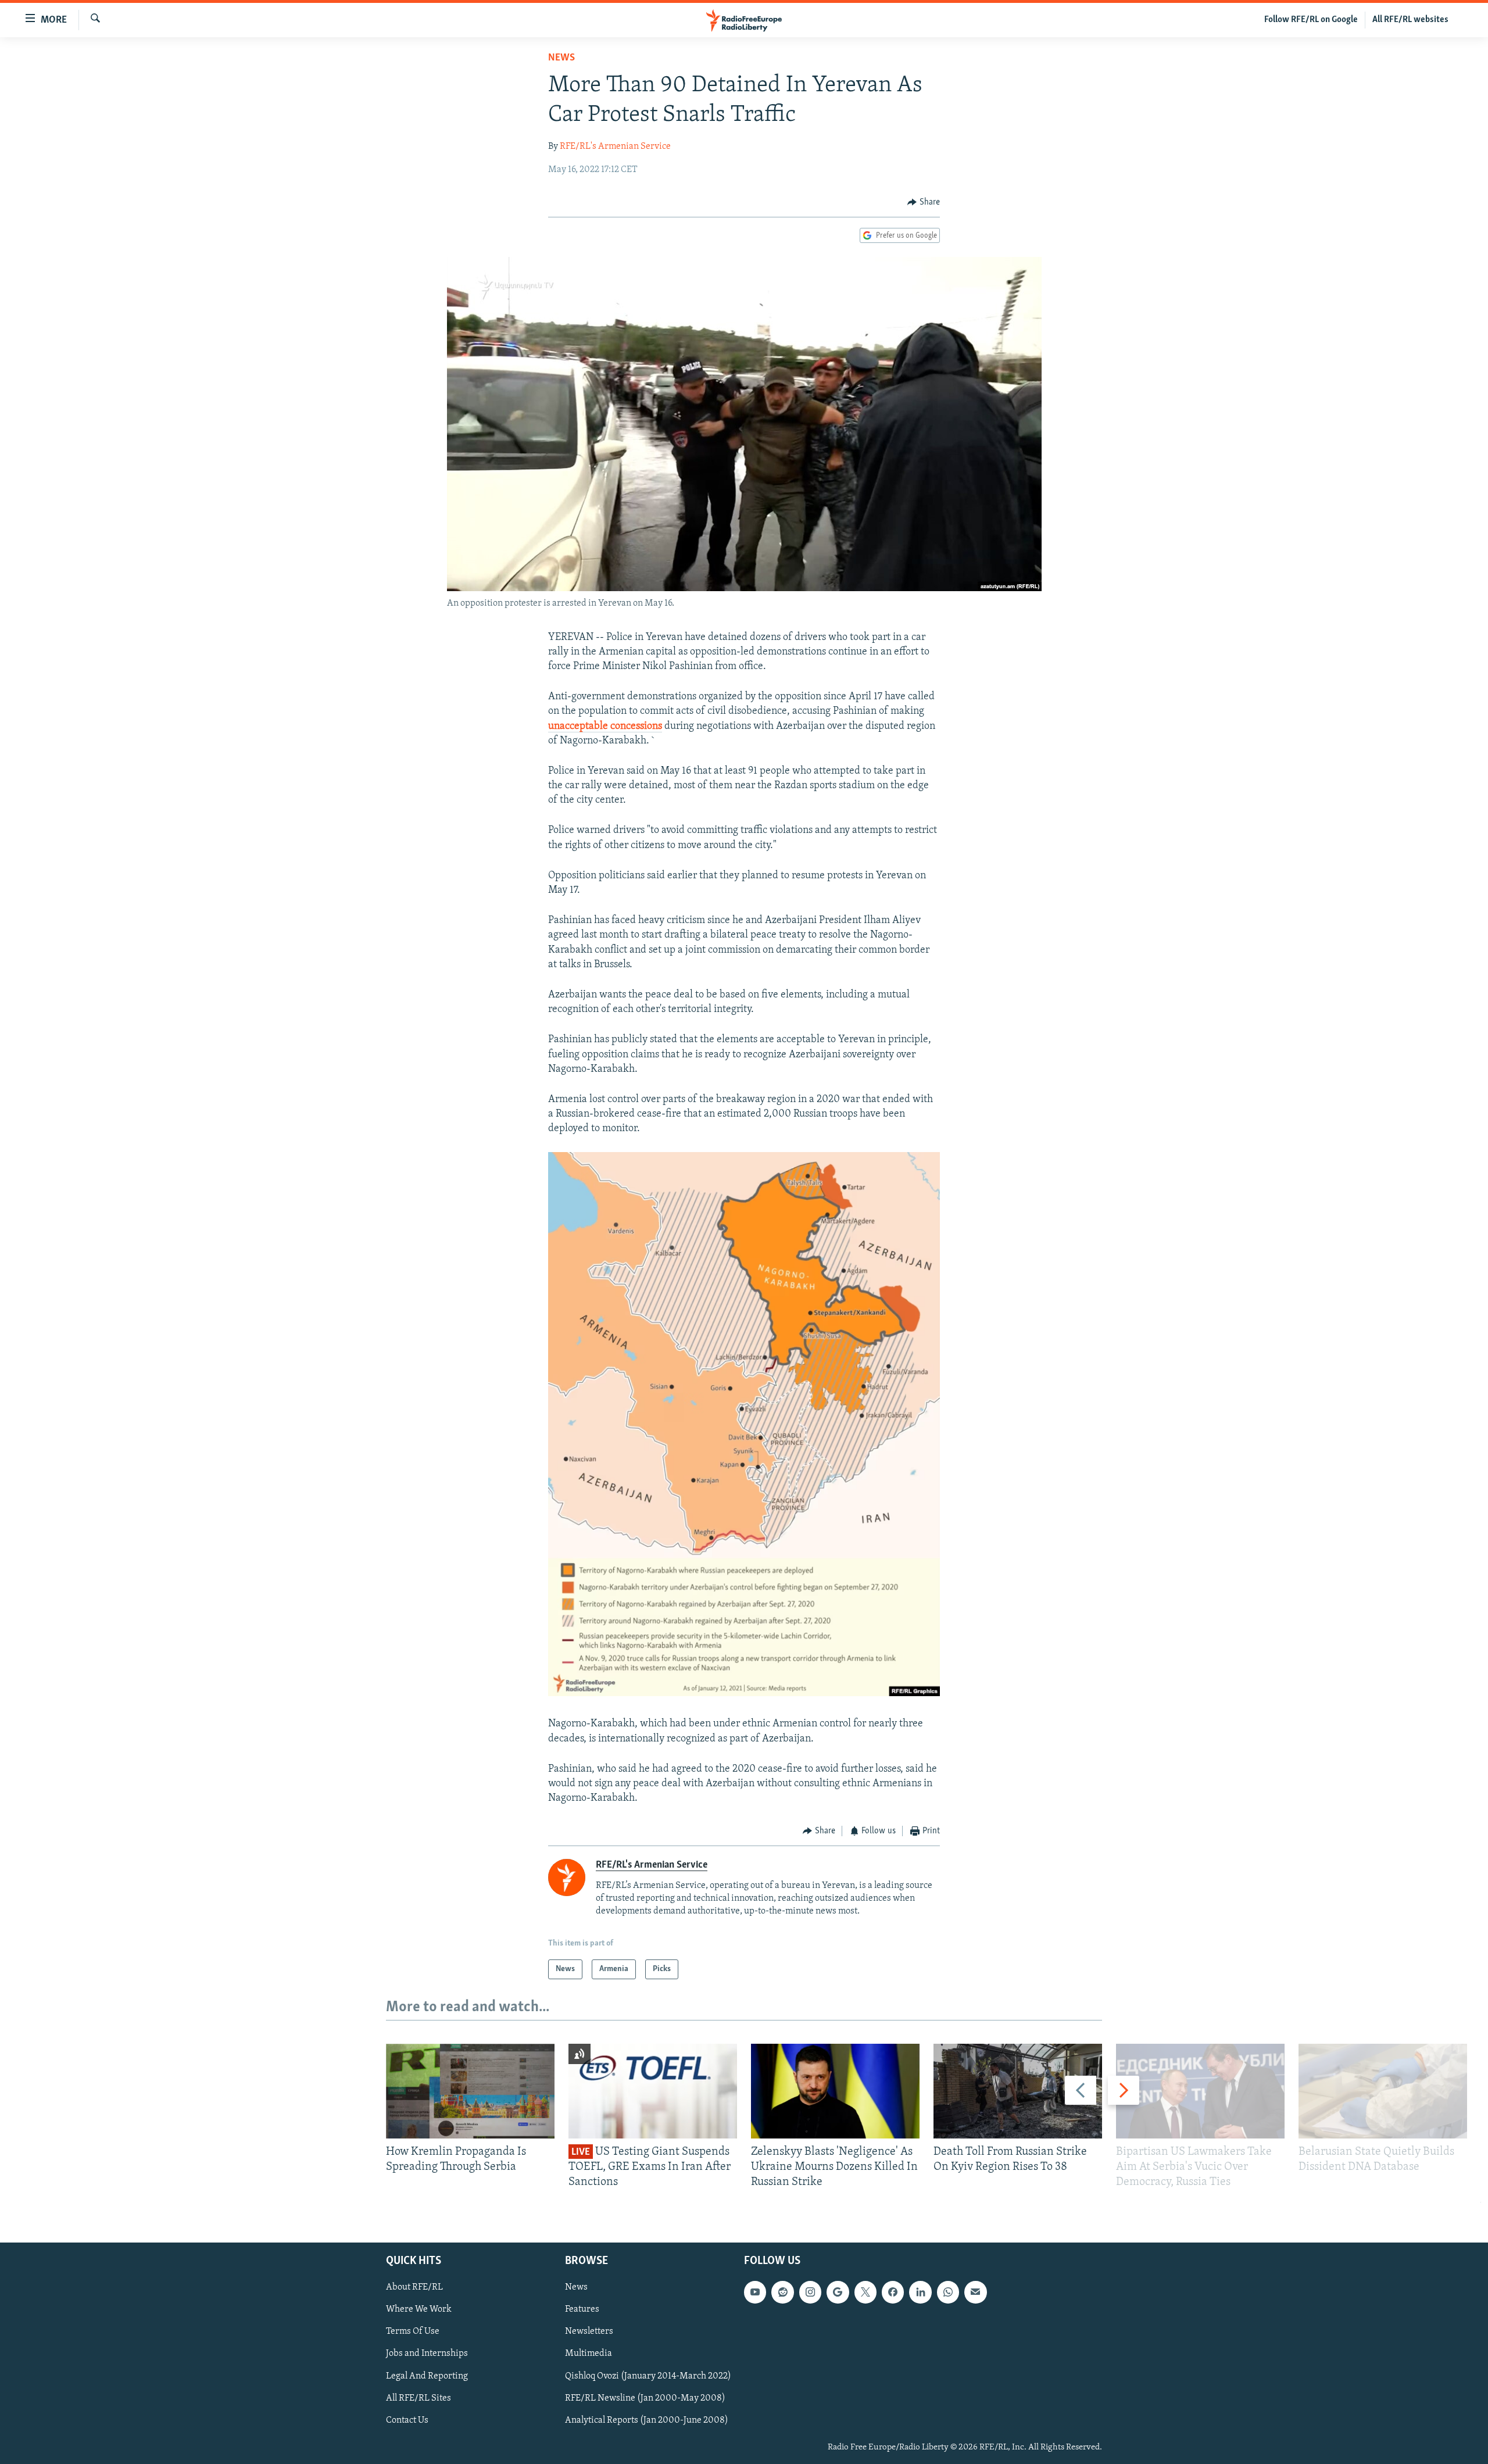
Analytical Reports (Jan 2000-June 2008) (647, 2420)
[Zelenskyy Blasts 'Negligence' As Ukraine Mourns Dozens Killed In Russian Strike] (835, 2091)
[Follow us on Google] (838, 2293)
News (561, 58)
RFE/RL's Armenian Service (615, 146)
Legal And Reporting (427, 2376)
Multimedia (589, 2354)
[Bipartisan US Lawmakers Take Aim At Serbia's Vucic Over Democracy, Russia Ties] (1200, 2091)
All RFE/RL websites (1410, 20)
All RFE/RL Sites (419, 2398)
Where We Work (419, 2310)
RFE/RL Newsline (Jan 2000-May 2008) (645, 2398)
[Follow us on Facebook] (893, 2293)
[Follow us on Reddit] (782, 2293)
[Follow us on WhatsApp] (948, 2293)
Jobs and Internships (427, 2354)
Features (582, 2310)
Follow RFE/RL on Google (1311, 20)
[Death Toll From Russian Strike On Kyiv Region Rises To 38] (1018, 2091)
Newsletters (589, 2332)
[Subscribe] (975, 2293)
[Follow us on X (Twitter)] (865, 2293)
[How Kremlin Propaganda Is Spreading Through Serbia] (470, 2091)
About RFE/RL (414, 2288)
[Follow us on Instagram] (810, 2293)
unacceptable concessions (605, 727)
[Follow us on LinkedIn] (920, 2293)
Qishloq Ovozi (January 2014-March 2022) (648, 2376)
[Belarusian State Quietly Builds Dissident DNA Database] (1383, 2091)
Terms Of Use (413, 2332)
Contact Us (407, 2420)
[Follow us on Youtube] (755, 2293)
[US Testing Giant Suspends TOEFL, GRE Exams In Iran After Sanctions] (653, 2091)
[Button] (924, 202)
